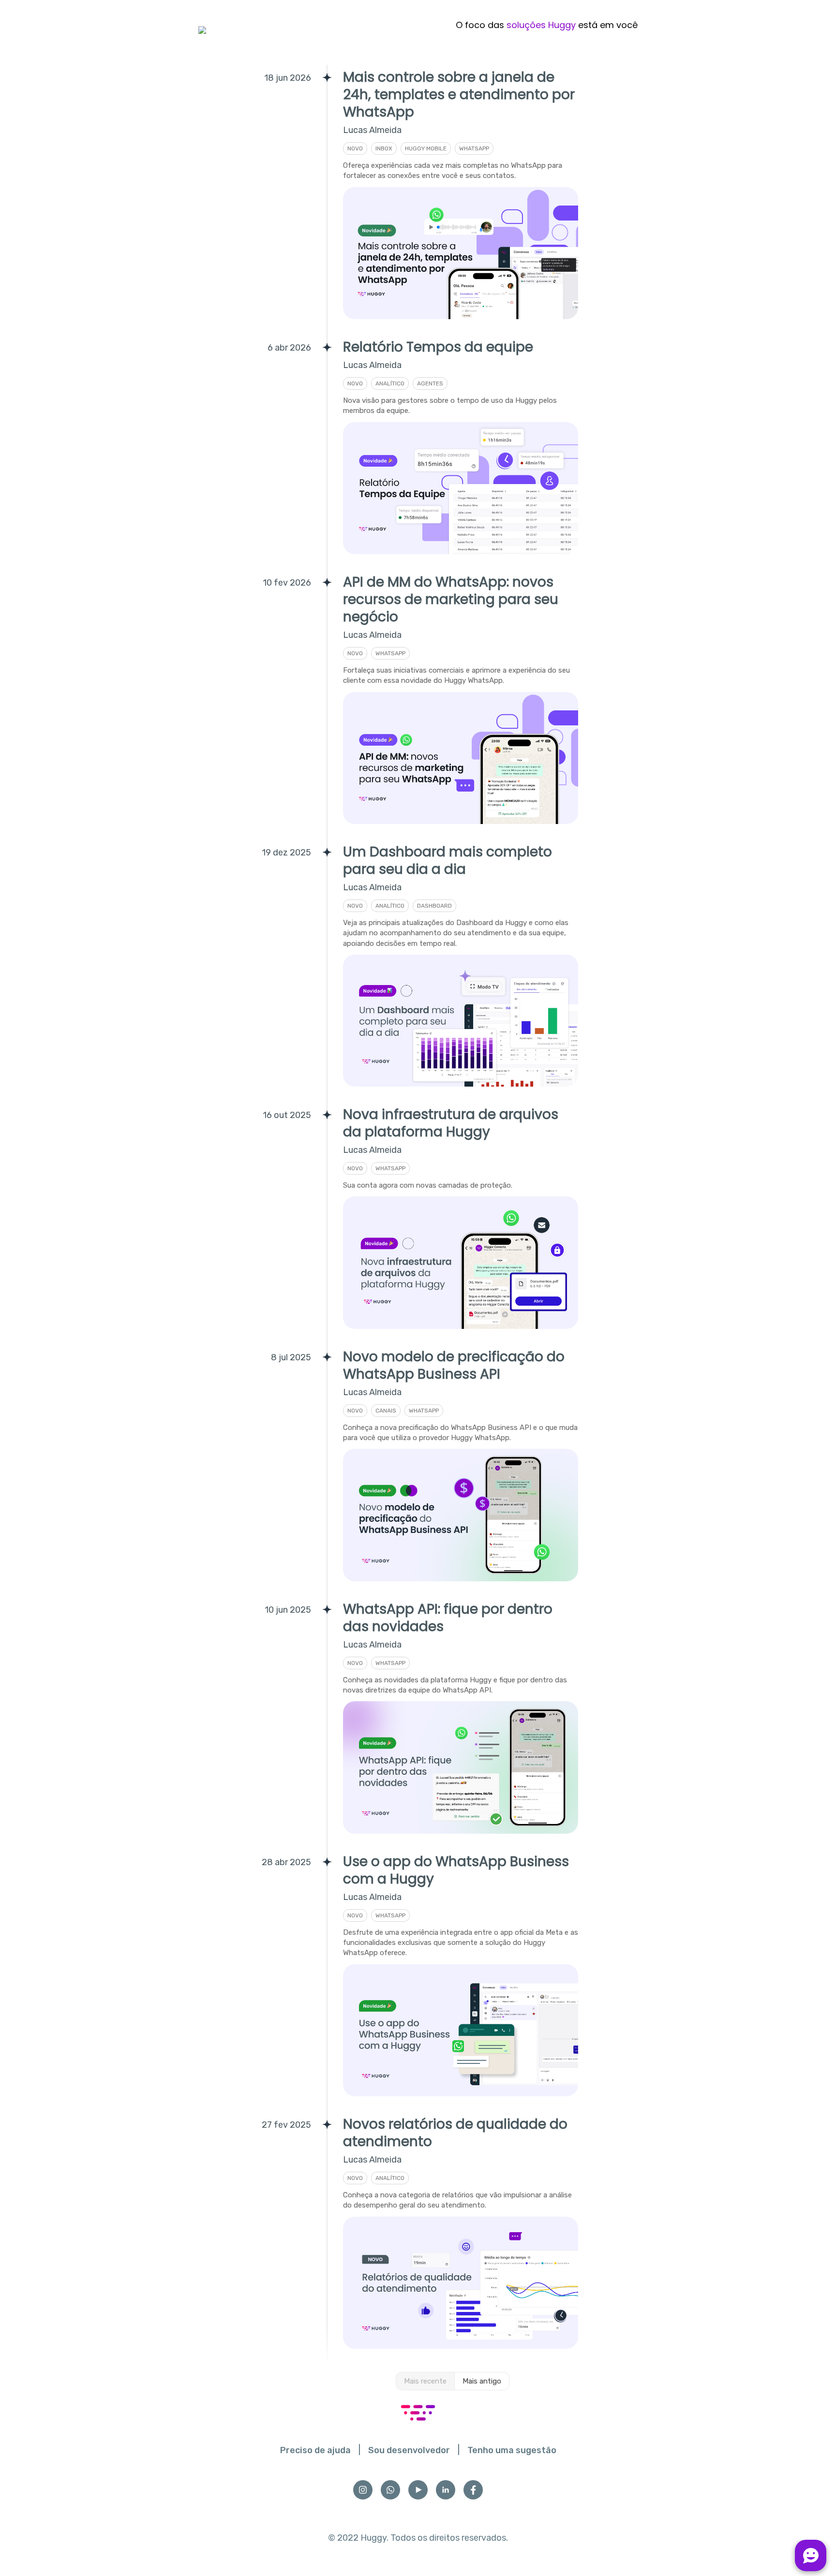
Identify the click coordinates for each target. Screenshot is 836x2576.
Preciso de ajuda (315, 2450)
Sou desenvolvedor (409, 2450)
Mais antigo (482, 2381)
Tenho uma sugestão (512, 2450)
